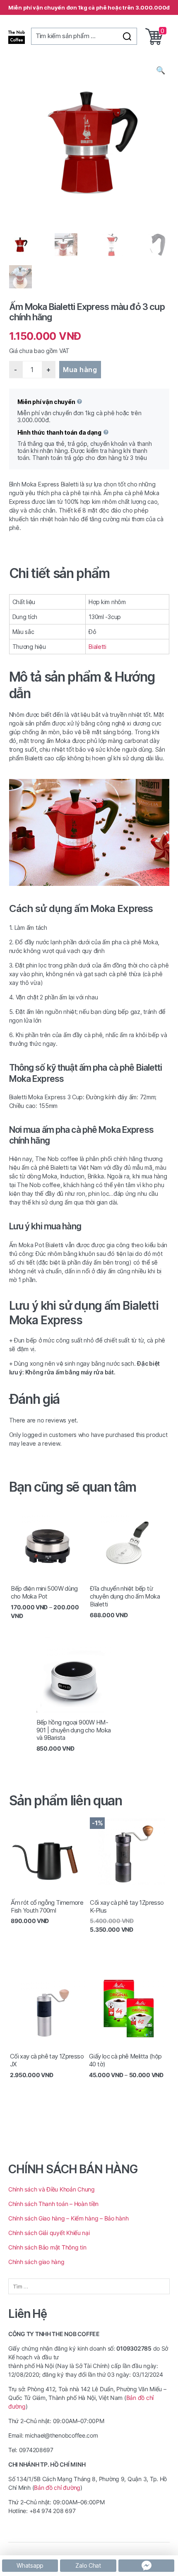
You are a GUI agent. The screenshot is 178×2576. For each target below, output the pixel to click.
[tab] (89, 573)
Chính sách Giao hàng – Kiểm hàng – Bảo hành (68, 2218)
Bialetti (97, 647)
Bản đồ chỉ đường (57, 2488)
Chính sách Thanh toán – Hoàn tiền (53, 2204)
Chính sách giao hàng (37, 2262)
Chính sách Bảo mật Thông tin (47, 2247)
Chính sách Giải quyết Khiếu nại (49, 2233)
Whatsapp (30, 2565)
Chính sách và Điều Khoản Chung (52, 2189)
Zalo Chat (88, 2565)
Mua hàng (80, 370)
